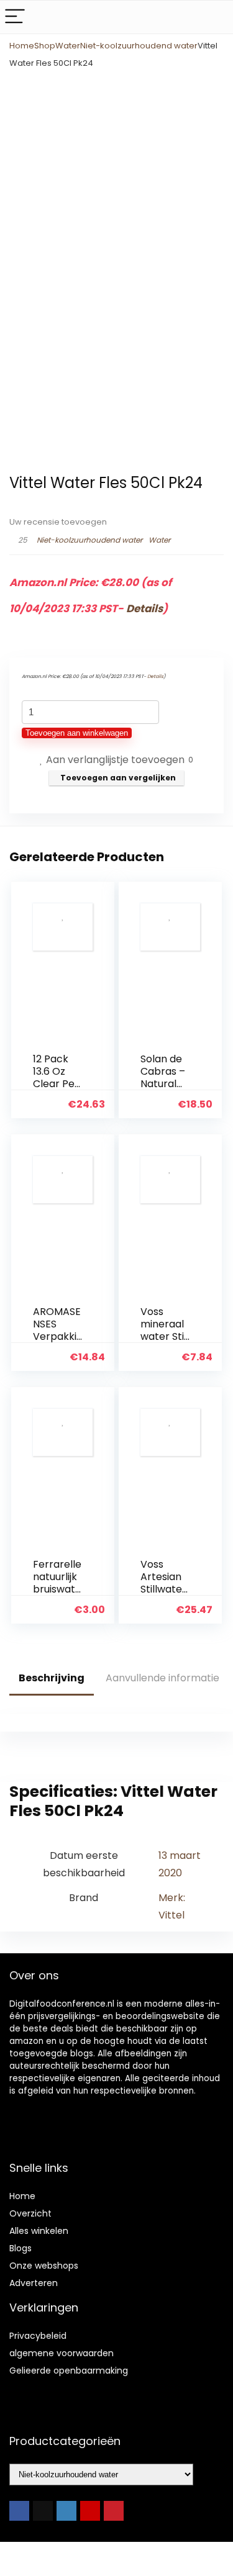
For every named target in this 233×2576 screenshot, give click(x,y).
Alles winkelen (39, 2231)
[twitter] (43, 2511)
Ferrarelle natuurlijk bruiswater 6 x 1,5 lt (57, 1583)
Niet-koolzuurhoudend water (139, 46)
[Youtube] (90, 2511)
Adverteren (34, 2283)
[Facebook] (19, 2511)
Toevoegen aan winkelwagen (77, 733)
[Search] (214, 17)
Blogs (21, 2248)
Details (144, 608)
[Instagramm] (66, 2511)
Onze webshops (44, 2266)
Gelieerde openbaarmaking (69, 2370)
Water (68, 46)
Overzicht (30, 2213)
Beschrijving (52, 1678)
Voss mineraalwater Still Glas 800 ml (165, 1336)
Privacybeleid (38, 2336)
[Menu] (15, 17)
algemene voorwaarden (62, 2353)
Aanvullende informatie (162, 1678)
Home (22, 46)
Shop (45, 46)
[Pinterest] (114, 2511)
